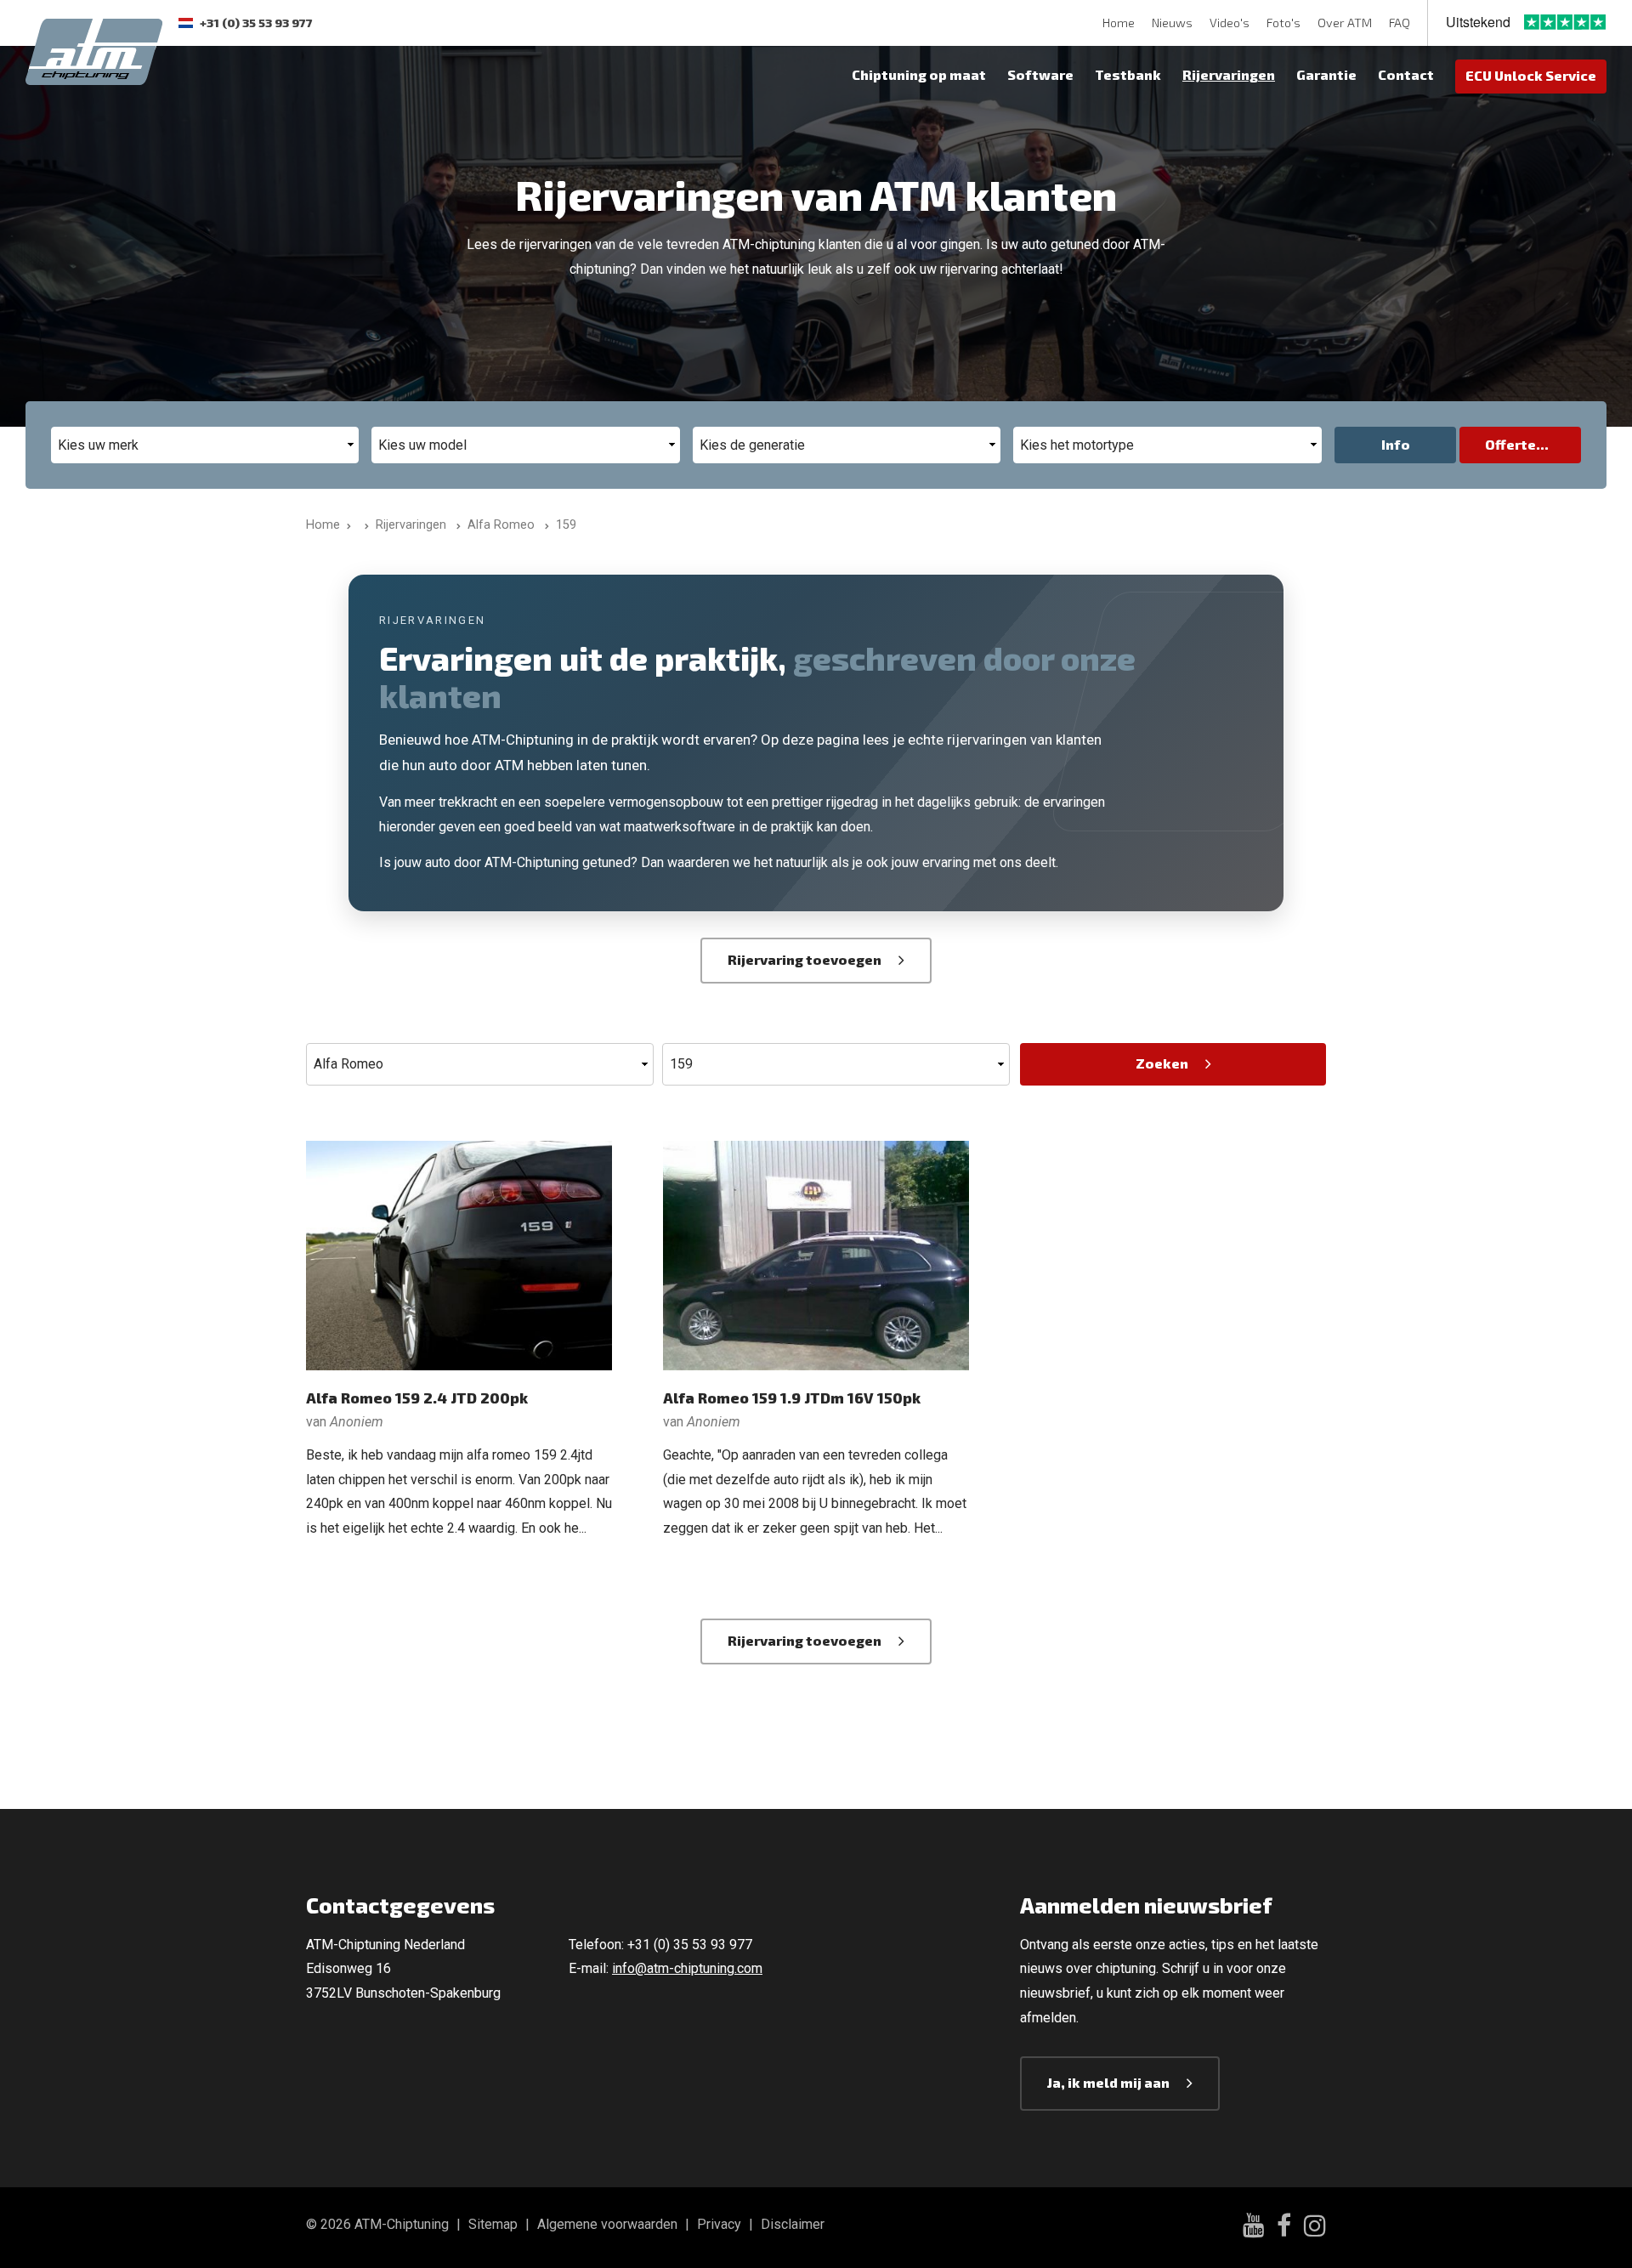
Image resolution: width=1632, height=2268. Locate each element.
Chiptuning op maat (919, 74)
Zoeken (1162, 1063)
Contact (1406, 74)
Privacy (719, 2224)
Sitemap (493, 2224)
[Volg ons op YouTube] (1253, 2228)
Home (1119, 23)
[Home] (363, 525)
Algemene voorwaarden (607, 2224)
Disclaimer (793, 2224)
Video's (1230, 23)
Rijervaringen (1229, 74)
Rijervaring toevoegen (805, 959)
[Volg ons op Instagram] (1315, 2228)
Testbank (1128, 74)
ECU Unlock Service (1531, 75)
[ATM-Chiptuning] (94, 50)
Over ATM (1345, 23)
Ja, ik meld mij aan (1108, 2082)
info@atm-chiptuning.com (687, 1968)
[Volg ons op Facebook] (1284, 2228)
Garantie (1326, 74)
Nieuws (1172, 23)
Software (1040, 74)
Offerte (1510, 444)
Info (1396, 444)
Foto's (1283, 23)
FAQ (1400, 23)
